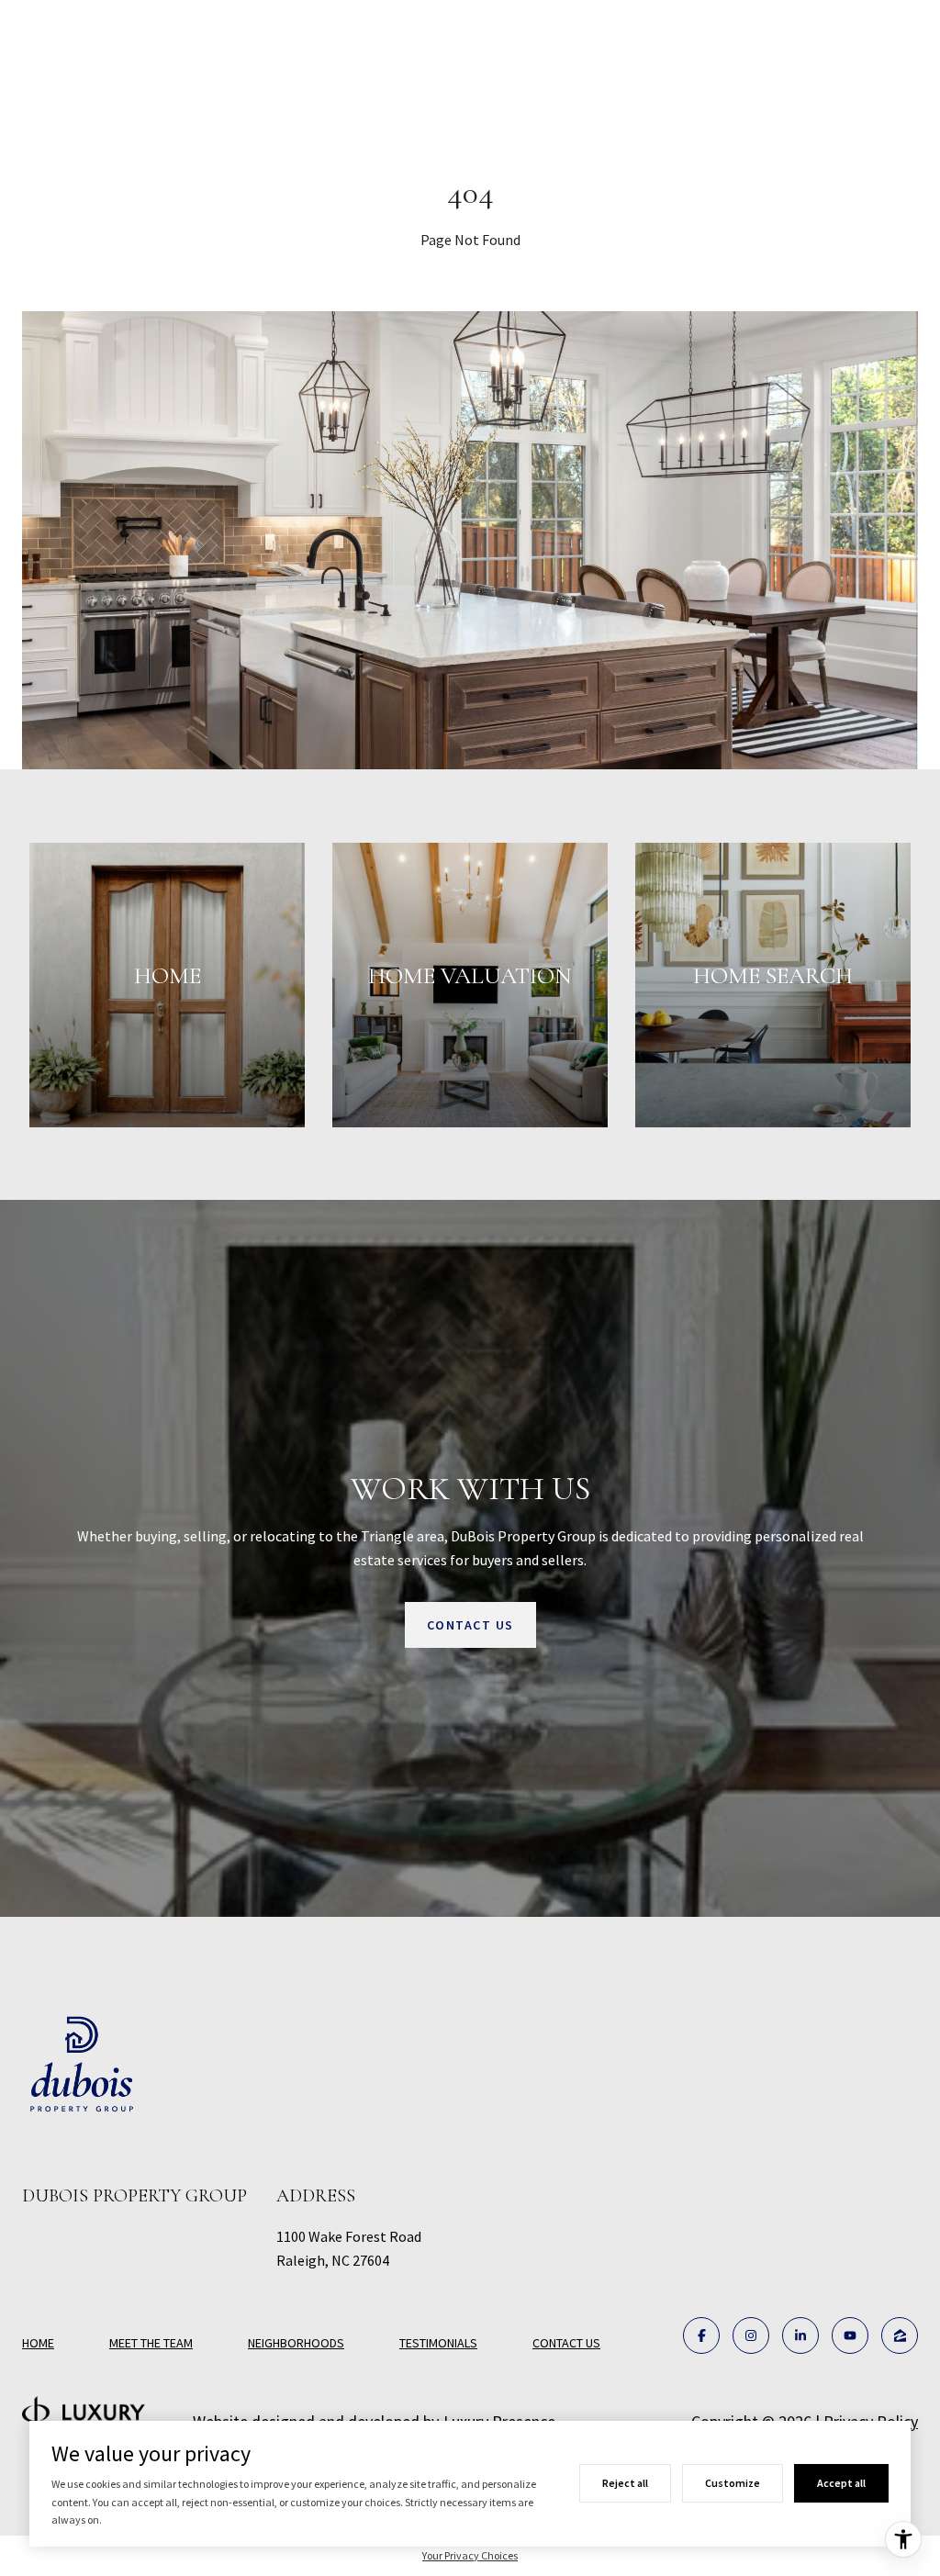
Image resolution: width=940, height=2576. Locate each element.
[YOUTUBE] (850, 2335)
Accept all (841, 2483)
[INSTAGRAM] (751, 2335)
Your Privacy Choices (470, 2555)
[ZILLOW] (900, 2335)
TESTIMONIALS (438, 2343)
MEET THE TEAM (151, 2343)
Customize (733, 2483)
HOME (38, 2343)
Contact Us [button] (470, 1625)
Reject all (625, 2483)
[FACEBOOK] (701, 2335)
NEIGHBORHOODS (296, 2343)
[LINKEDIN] (800, 2335)
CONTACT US (566, 2343)
